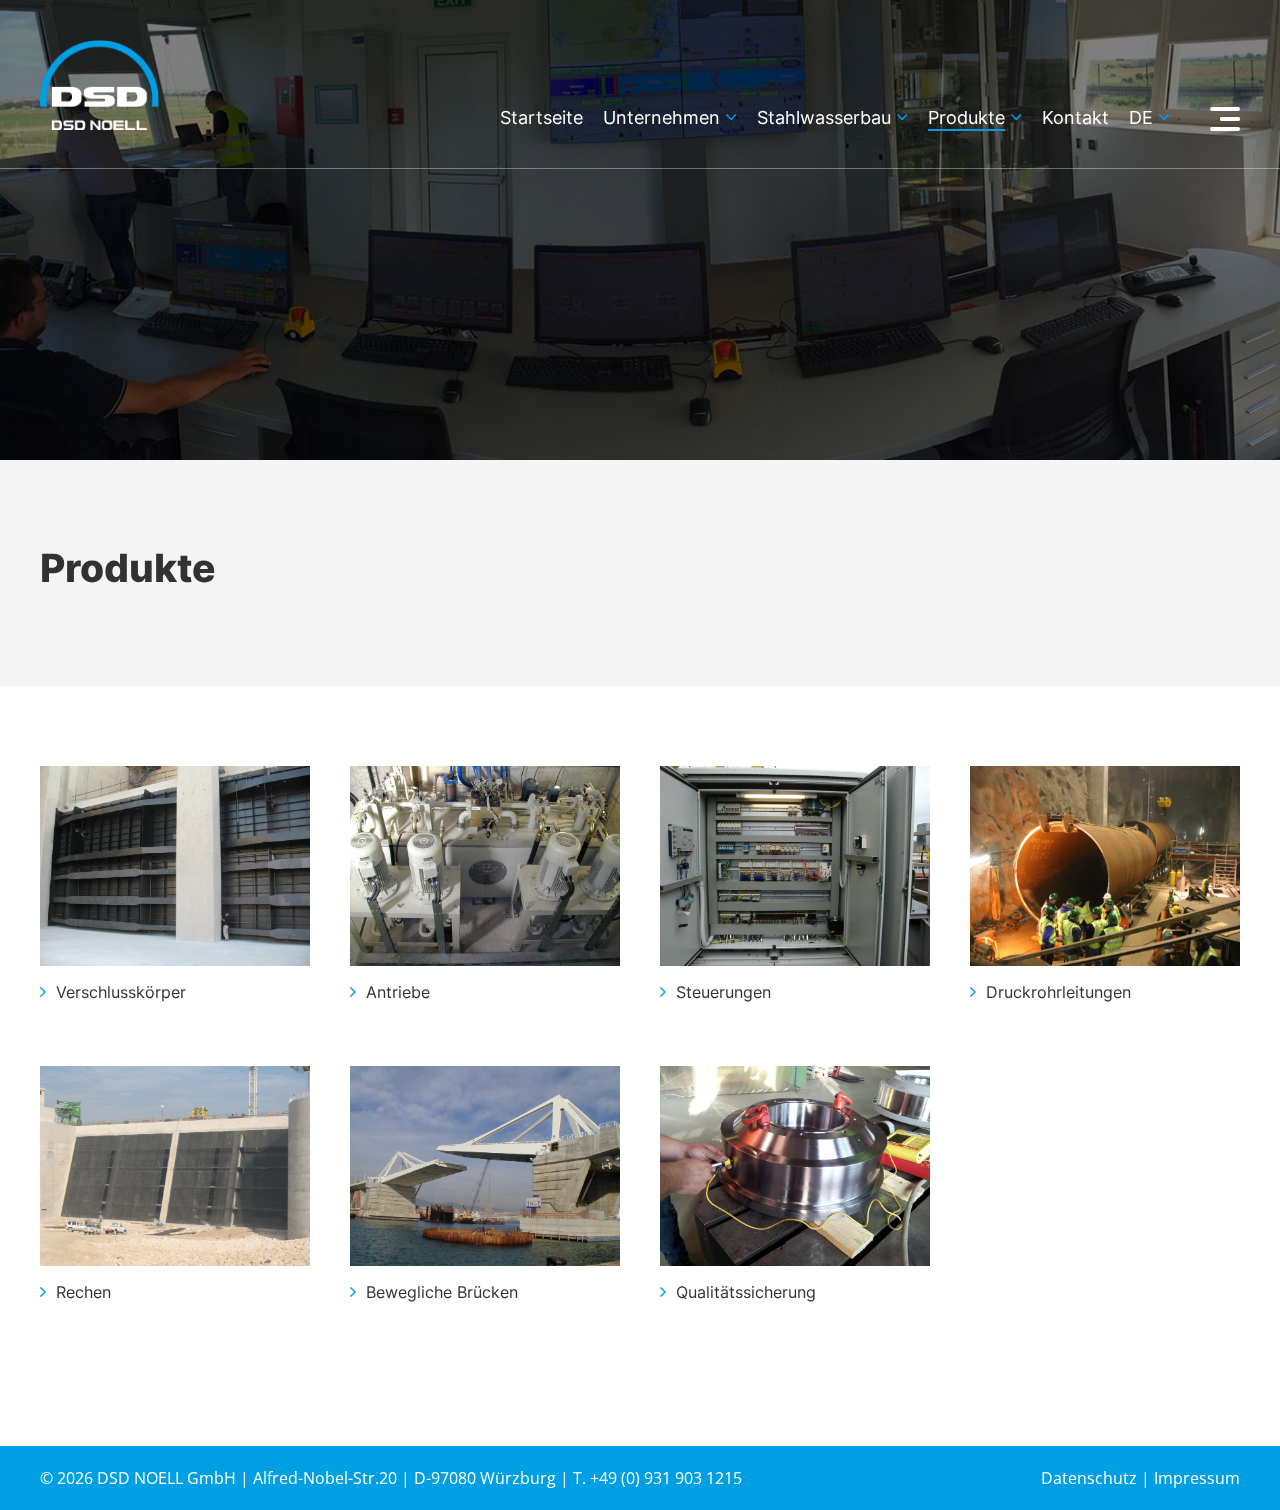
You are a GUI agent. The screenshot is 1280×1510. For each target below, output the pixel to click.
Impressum (1197, 1478)
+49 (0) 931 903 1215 (666, 1478)
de (1141, 118)
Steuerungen (723, 992)
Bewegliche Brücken (442, 1292)
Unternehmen (661, 118)
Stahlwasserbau (824, 118)
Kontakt (1075, 118)
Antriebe (398, 992)
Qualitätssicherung (746, 1292)
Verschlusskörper (121, 992)
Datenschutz (1089, 1478)
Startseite (541, 118)
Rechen (83, 1292)
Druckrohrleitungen (1058, 992)
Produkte (966, 118)
